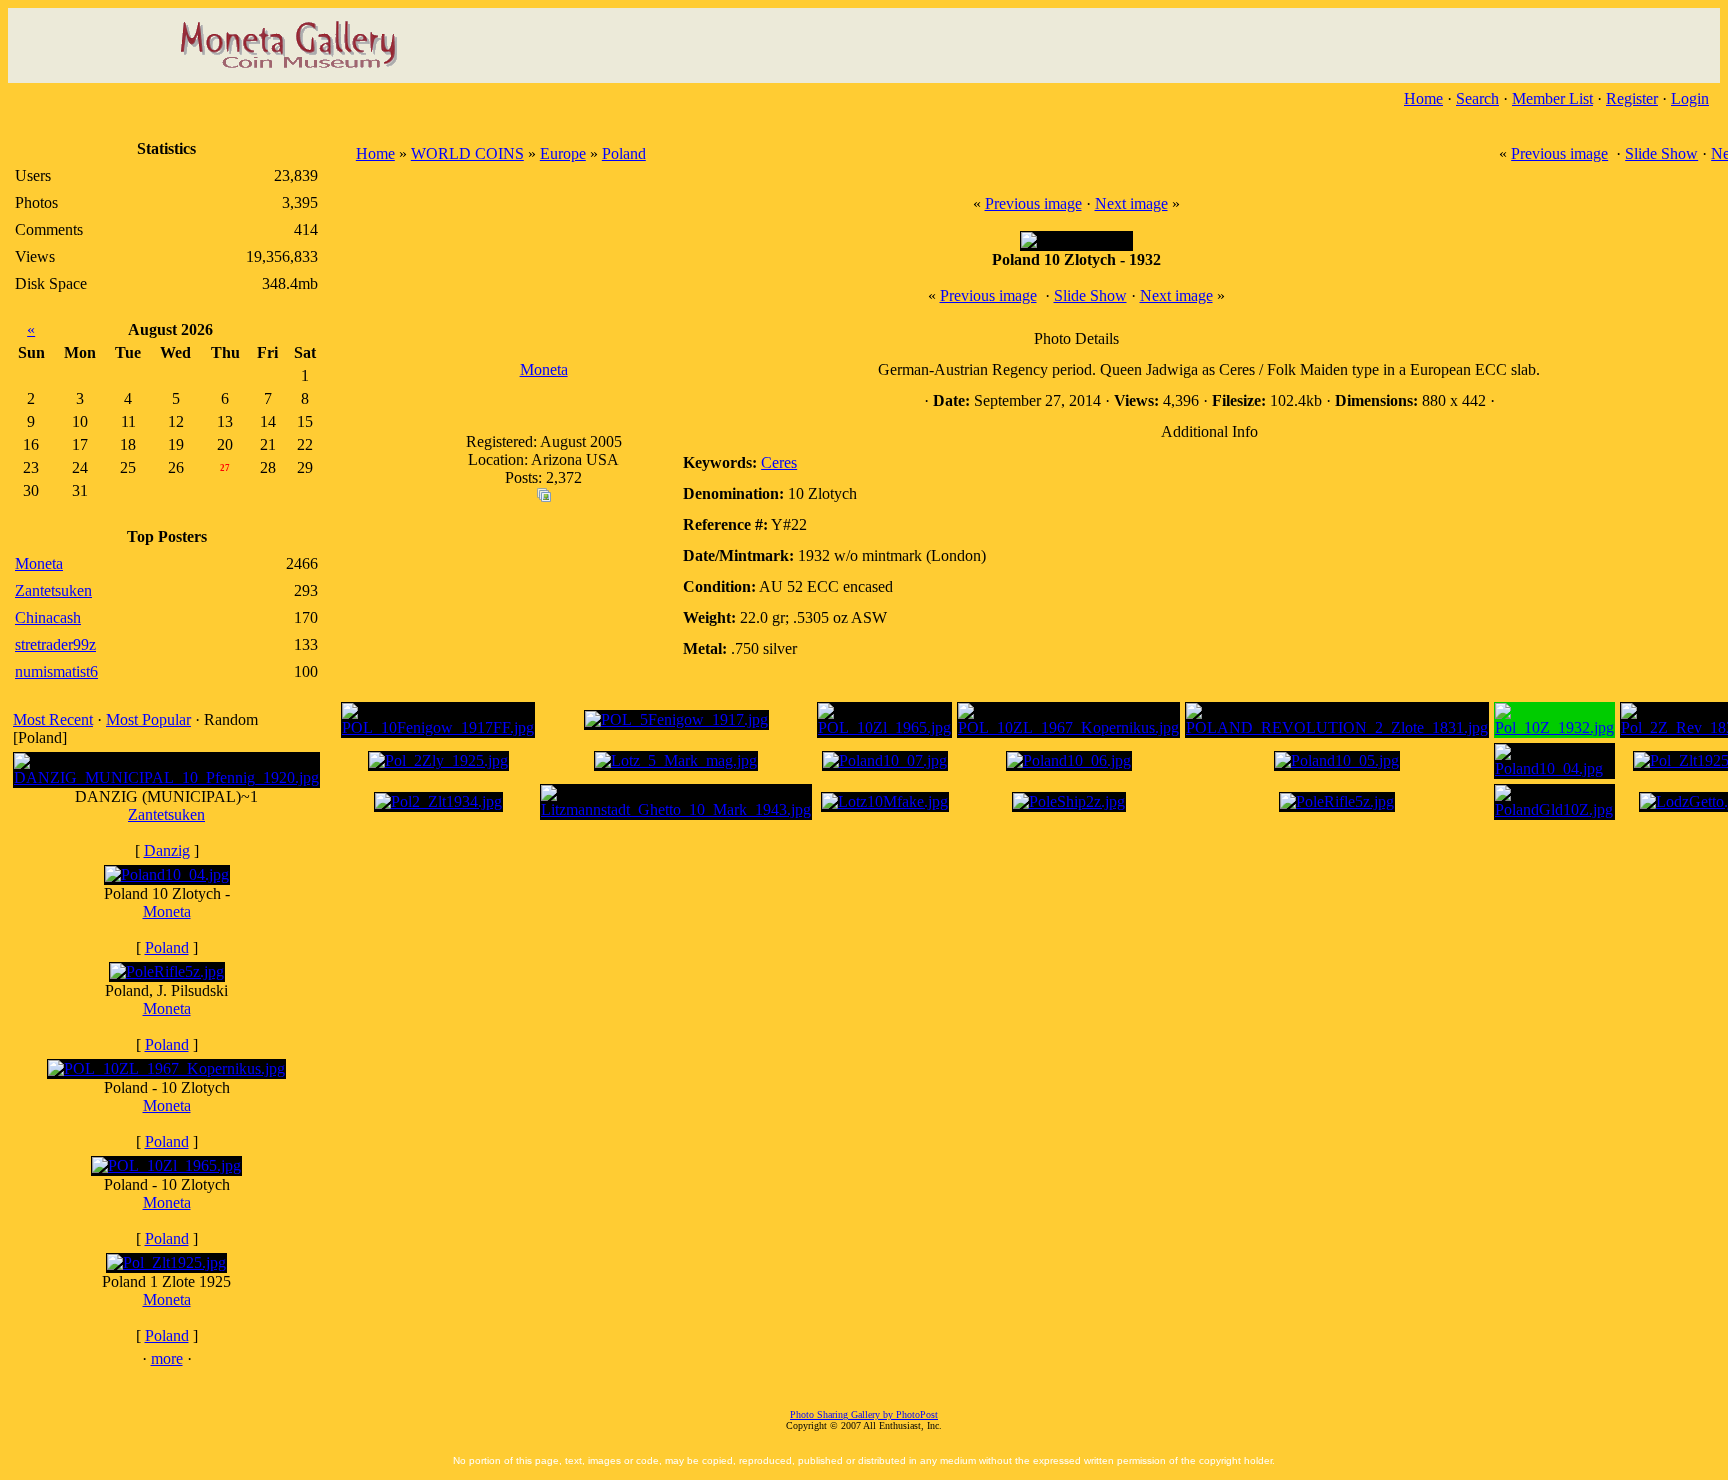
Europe (563, 153)
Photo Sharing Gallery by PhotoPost (864, 1414)
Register (1632, 98)
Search (1477, 98)
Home (1423, 98)
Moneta (167, 911)
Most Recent (53, 719)
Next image (1131, 203)
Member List (1552, 98)
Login (1690, 98)
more (167, 1358)
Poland (167, 947)
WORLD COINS (467, 153)
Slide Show (1661, 153)
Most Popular (148, 719)
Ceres (779, 462)
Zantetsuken (166, 814)
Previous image (1559, 153)
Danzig (167, 850)
